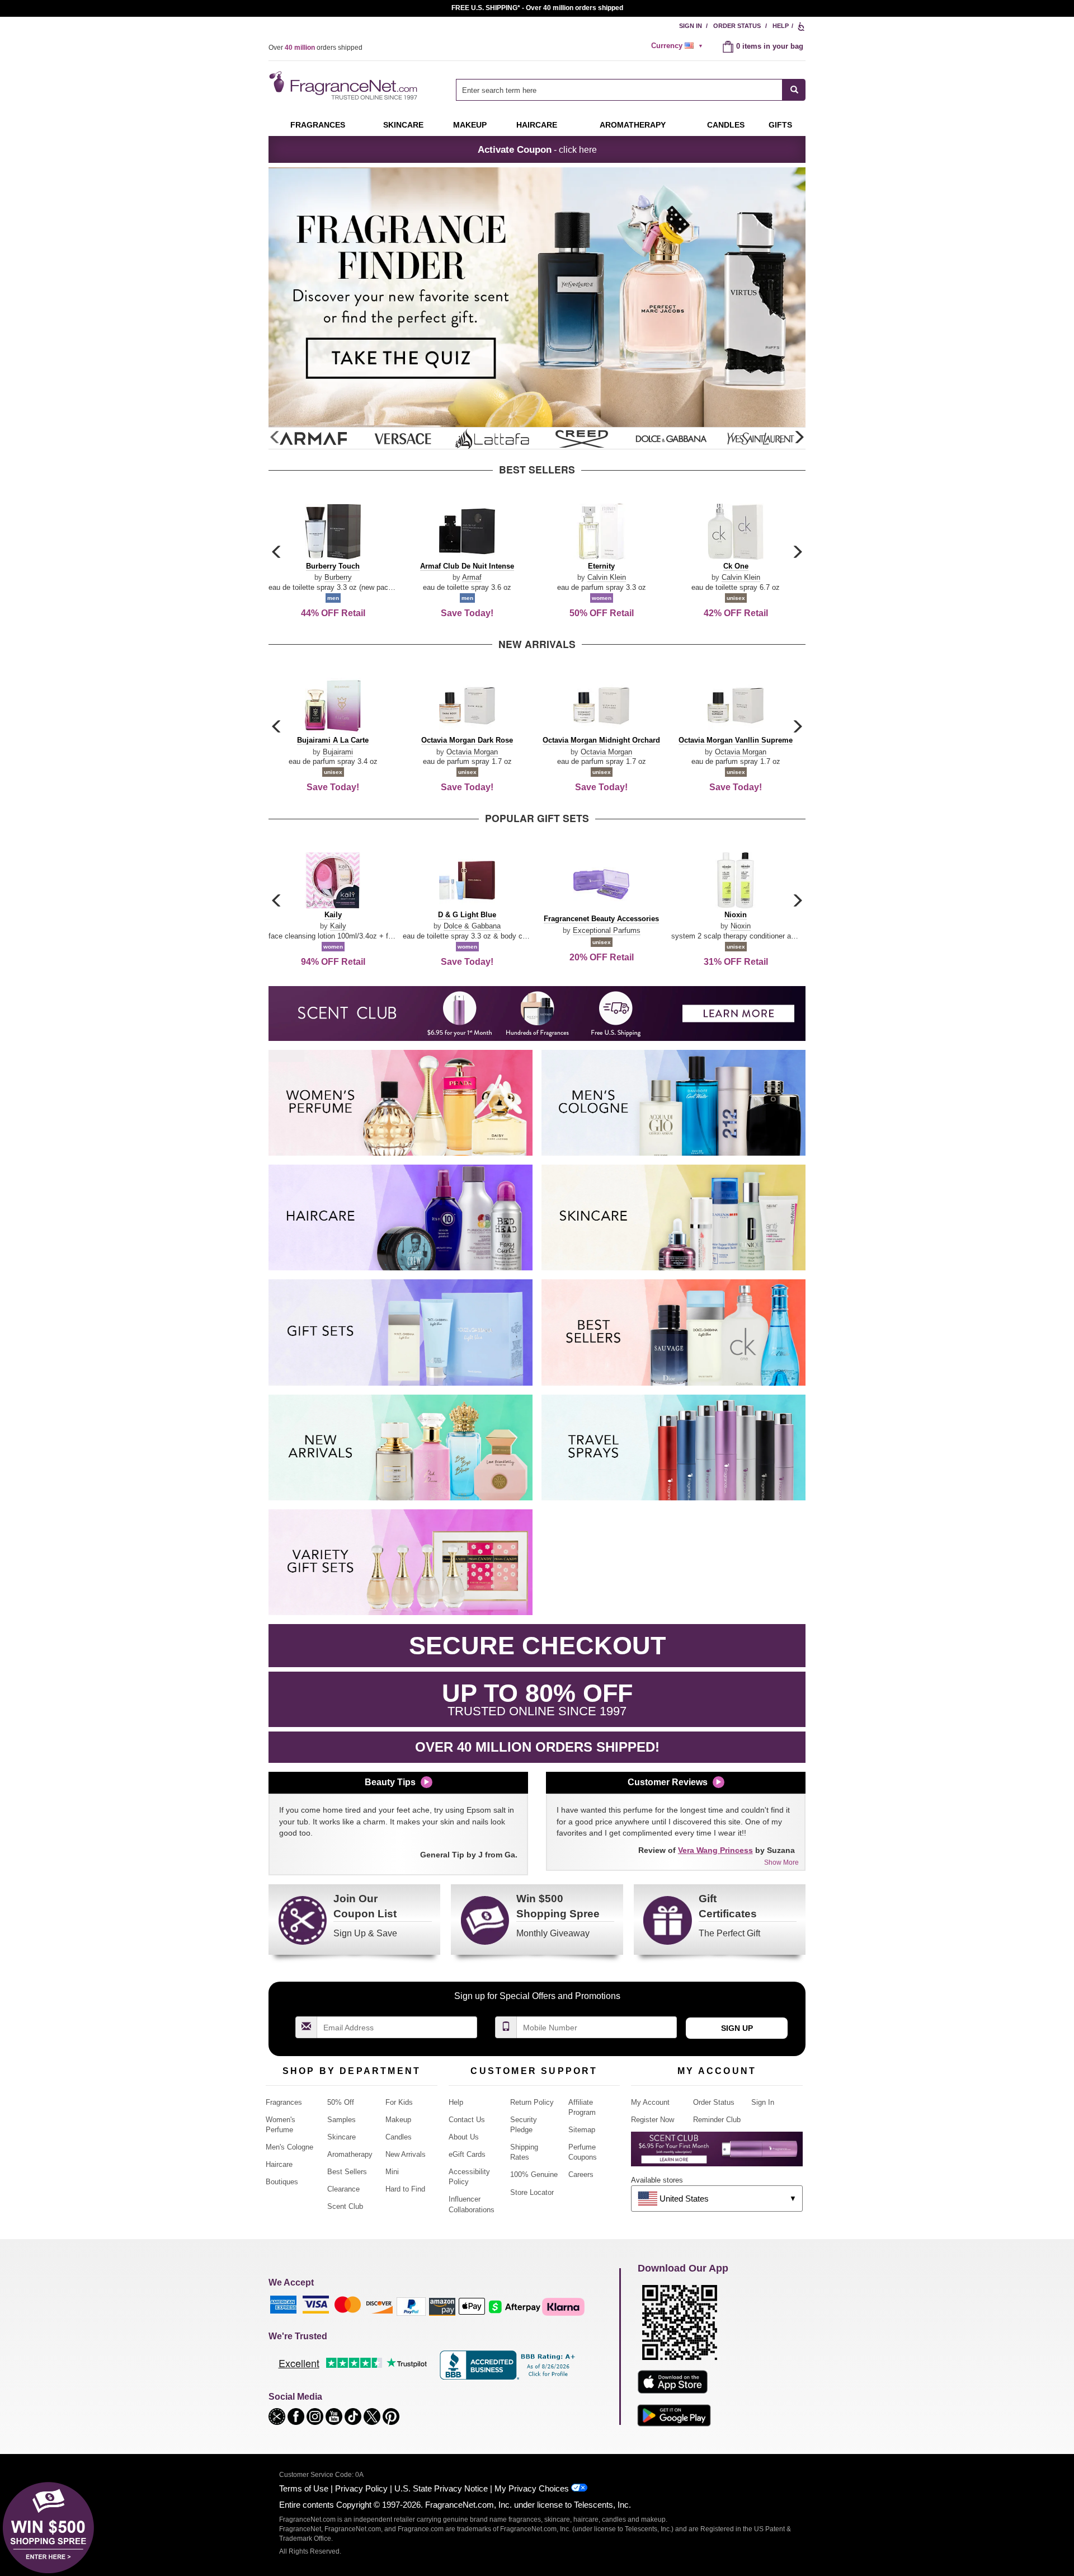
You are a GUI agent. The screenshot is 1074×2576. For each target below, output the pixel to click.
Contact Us (467, 2120)
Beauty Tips (390, 1782)
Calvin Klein (607, 577)
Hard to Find (405, 2189)
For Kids (399, 2102)
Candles (399, 2137)
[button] (799, 438)
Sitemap (582, 2130)
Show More (781, 1862)
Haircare (537, 125)
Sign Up (737, 2028)
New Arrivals (406, 2154)
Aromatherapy (350, 2154)
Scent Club (345, 2206)
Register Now (653, 2120)
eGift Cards (467, 2154)
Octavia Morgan (472, 752)
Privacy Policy (361, 2488)
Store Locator (532, 2192)
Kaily (338, 926)
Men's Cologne (289, 2147)
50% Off (341, 2102)
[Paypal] (411, 2306)
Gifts (780, 125)
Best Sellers (347, 2172)
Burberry (338, 577)
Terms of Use (304, 2488)
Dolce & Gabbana (472, 926)
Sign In (691, 26)
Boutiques (282, 2182)
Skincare (403, 125)
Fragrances (318, 125)
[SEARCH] (794, 90)
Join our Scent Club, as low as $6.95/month (537, 8)
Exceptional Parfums (607, 930)
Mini (392, 2172)
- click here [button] (537, 149)
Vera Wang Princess (715, 1850)
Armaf (472, 577)
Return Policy (532, 2102)
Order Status (737, 26)
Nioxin (741, 926)
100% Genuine (534, 2174)
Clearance (343, 2189)
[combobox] (631, 90)
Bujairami (338, 752)
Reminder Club (717, 2120)
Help (781, 26)
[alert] (679, 46)
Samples (341, 2120)
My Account (650, 2102)
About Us (464, 2137)
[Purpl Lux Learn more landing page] (717, 2153)
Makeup (470, 125)
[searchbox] (619, 90)
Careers (581, 2174)
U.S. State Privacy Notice (441, 2488)
